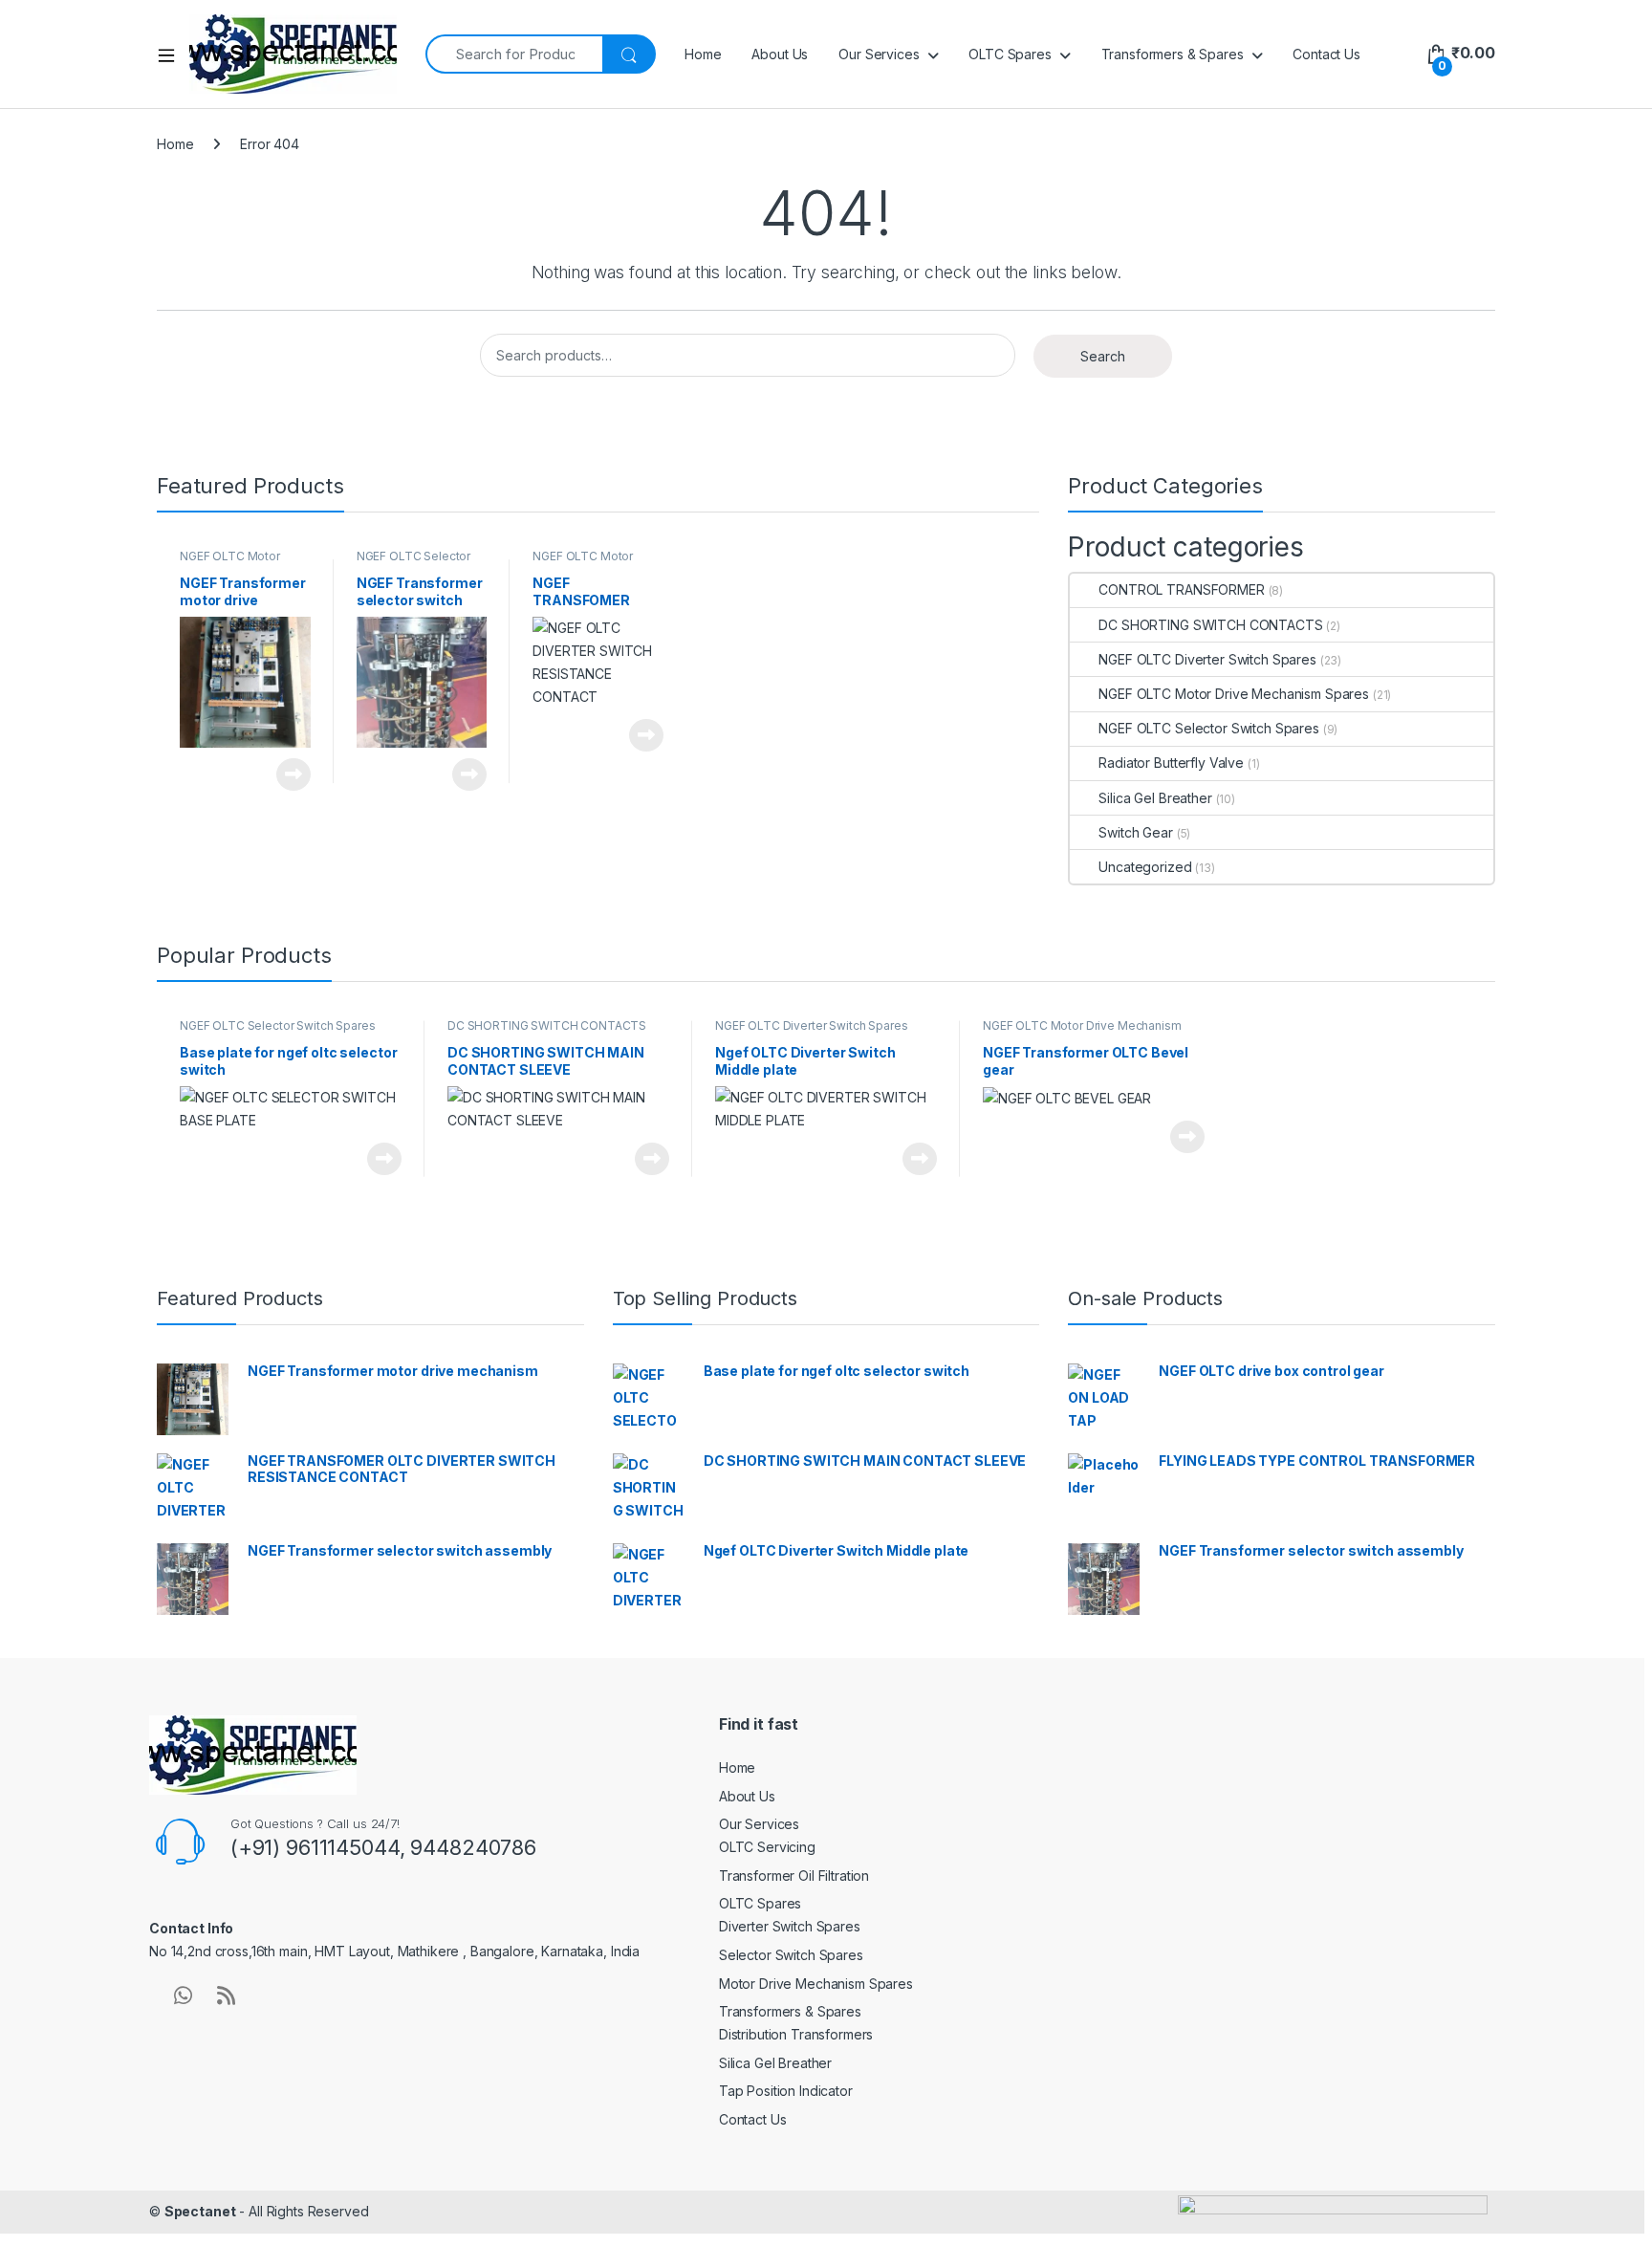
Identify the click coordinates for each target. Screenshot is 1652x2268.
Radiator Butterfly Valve (1171, 763)
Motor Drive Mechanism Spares (816, 1984)
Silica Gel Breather (1155, 798)
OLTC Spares (1010, 54)
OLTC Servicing (767, 1847)
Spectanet (200, 2211)
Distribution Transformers (796, 2034)
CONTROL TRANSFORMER (1181, 589)
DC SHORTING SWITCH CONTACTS (1210, 625)
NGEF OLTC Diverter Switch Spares (1207, 659)
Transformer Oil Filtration (794, 1875)
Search (1103, 356)
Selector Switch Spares (791, 1955)
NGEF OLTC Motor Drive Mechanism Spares (1234, 694)
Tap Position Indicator (786, 2091)
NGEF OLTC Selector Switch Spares (413, 562)
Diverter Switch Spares (790, 1926)
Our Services (879, 54)
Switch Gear (1135, 832)
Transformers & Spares (1173, 54)
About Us (780, 54)
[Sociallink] (183, 1995)
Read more (293, 774)
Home (703, 54)
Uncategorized (1145, 867)
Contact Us (1326, 54)
